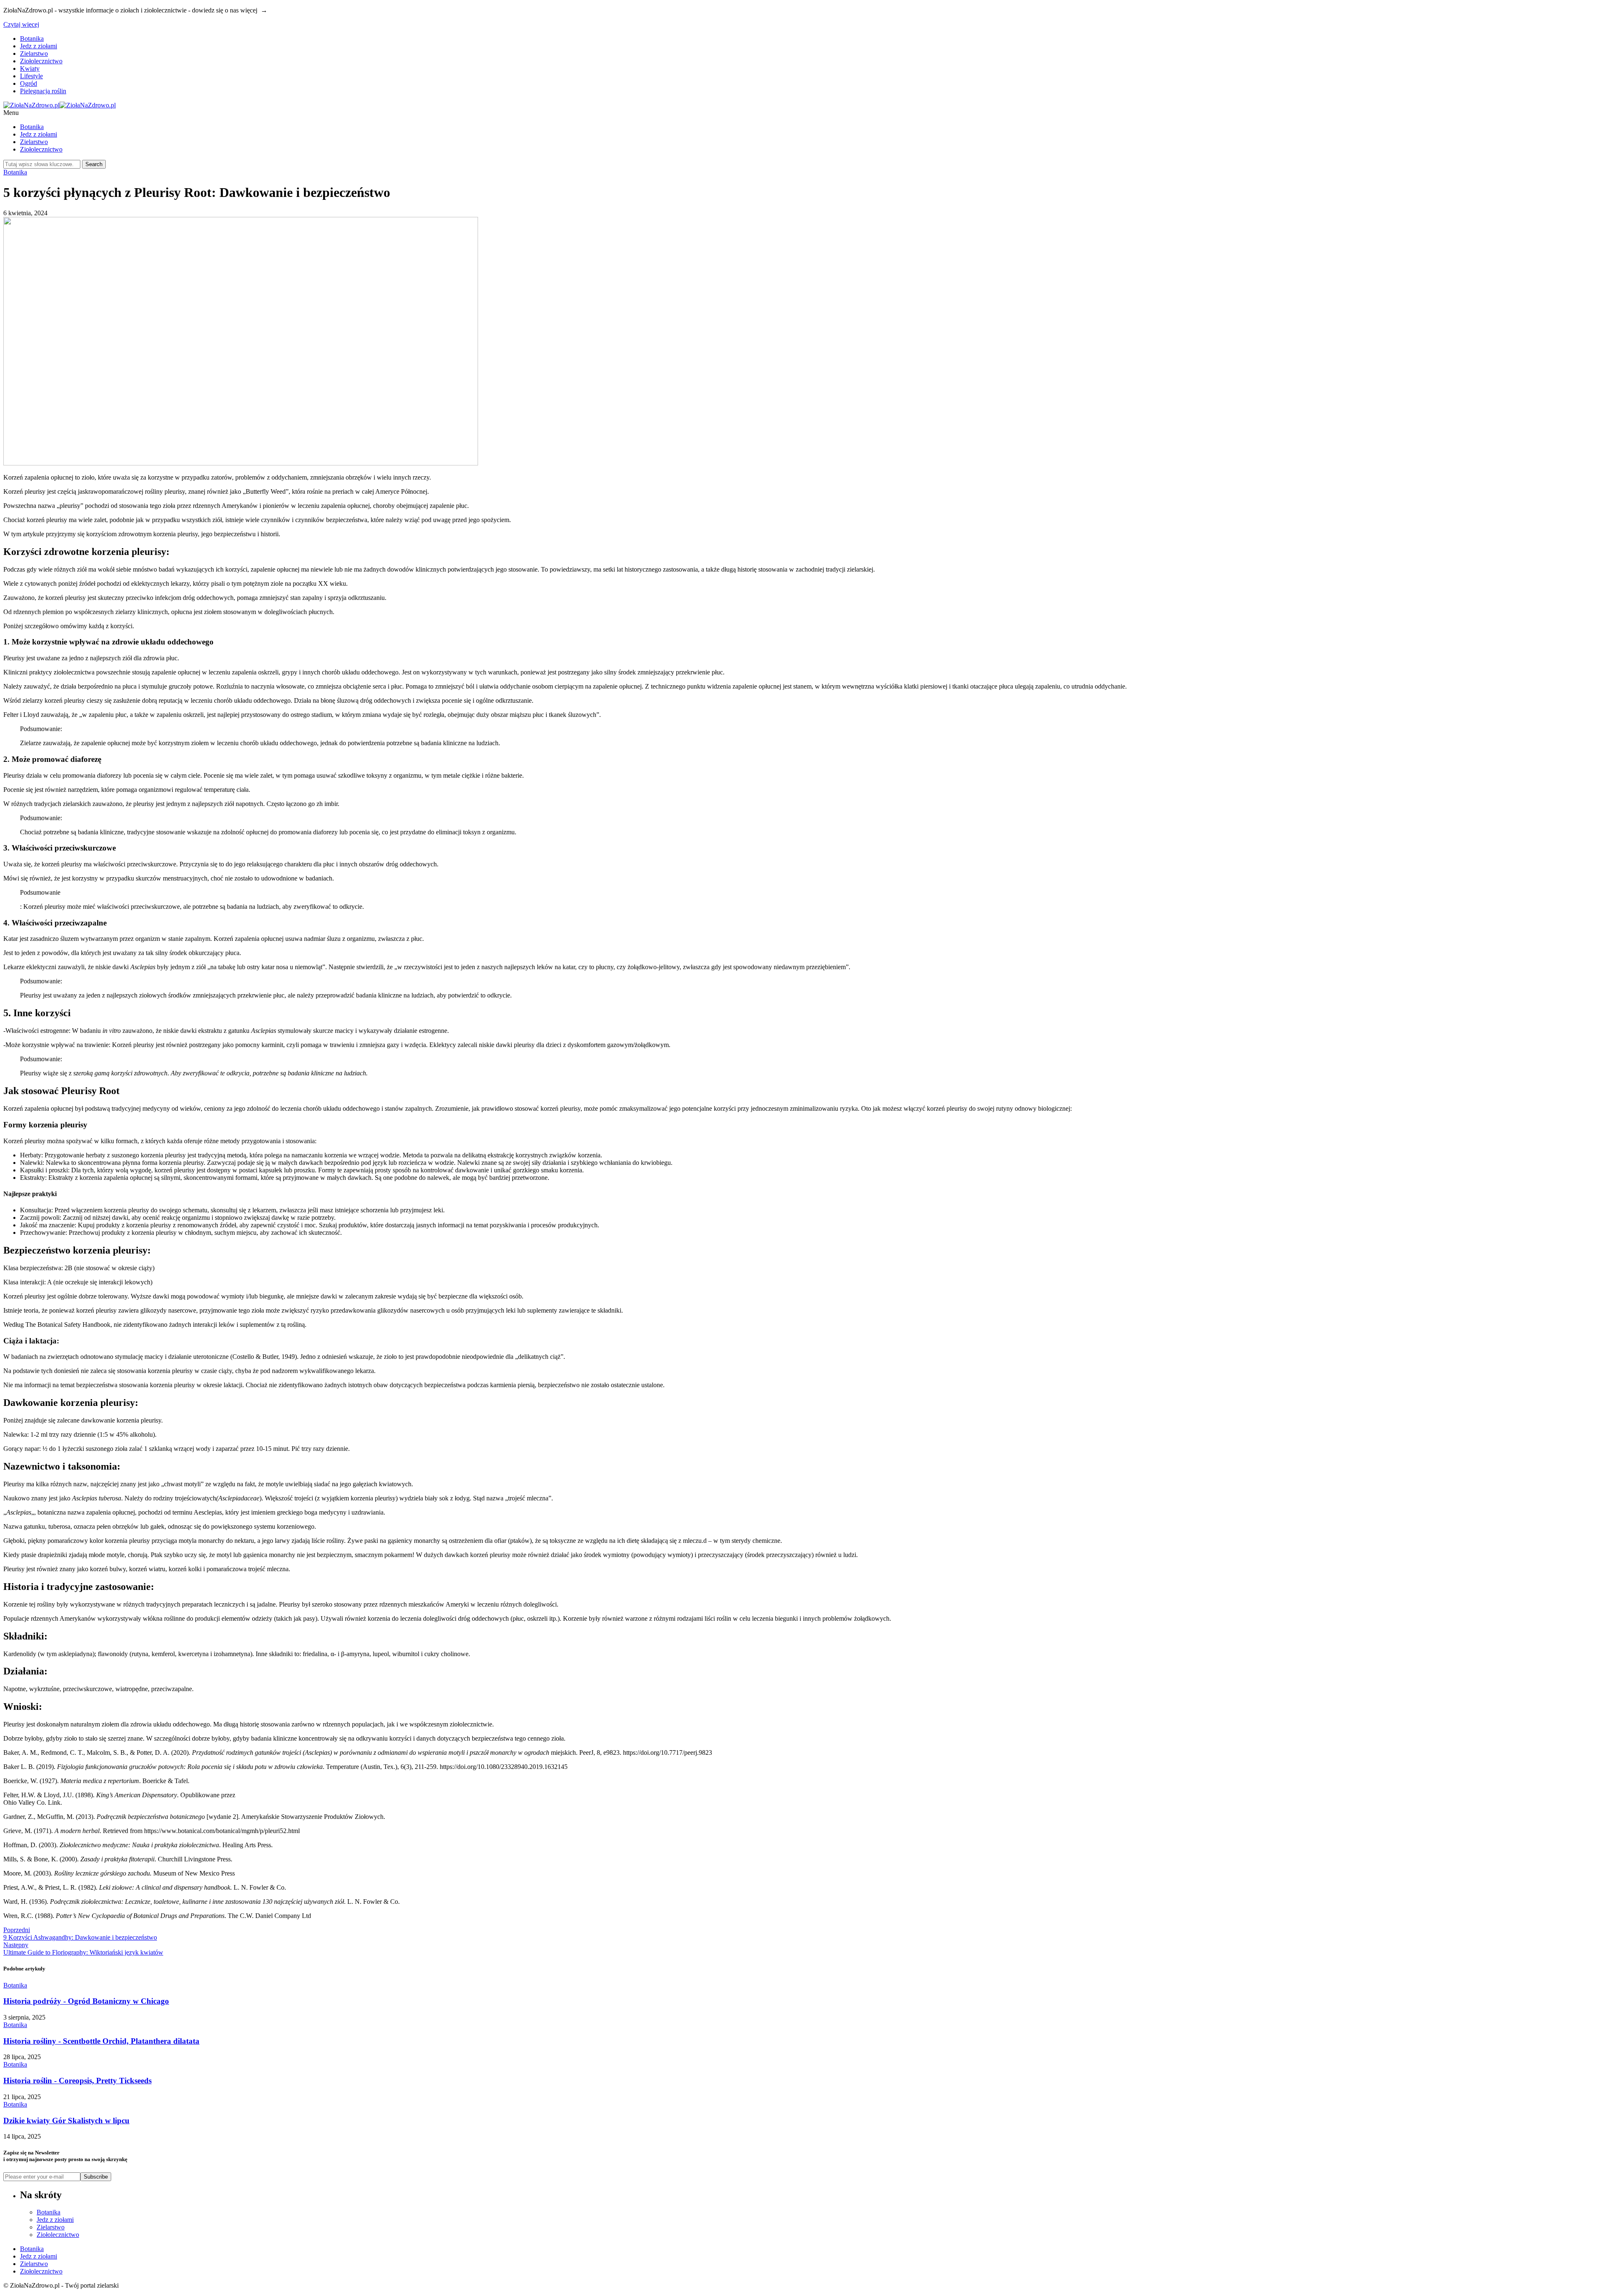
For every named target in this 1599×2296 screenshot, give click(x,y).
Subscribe (96, 2177)
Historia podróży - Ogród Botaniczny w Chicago (86, 2001)
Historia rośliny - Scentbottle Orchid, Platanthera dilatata (101, 2041)
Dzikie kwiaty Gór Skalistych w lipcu (66, 2121)
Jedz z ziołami (39, 46)
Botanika (32, 39)
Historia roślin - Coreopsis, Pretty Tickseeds (77, 2081)
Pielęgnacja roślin (43, 91)
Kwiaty (30, 68)
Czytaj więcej (21, 24)
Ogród (29, 83)
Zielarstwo (34, 53)
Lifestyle (31, 76)
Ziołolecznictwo (41, 61)
